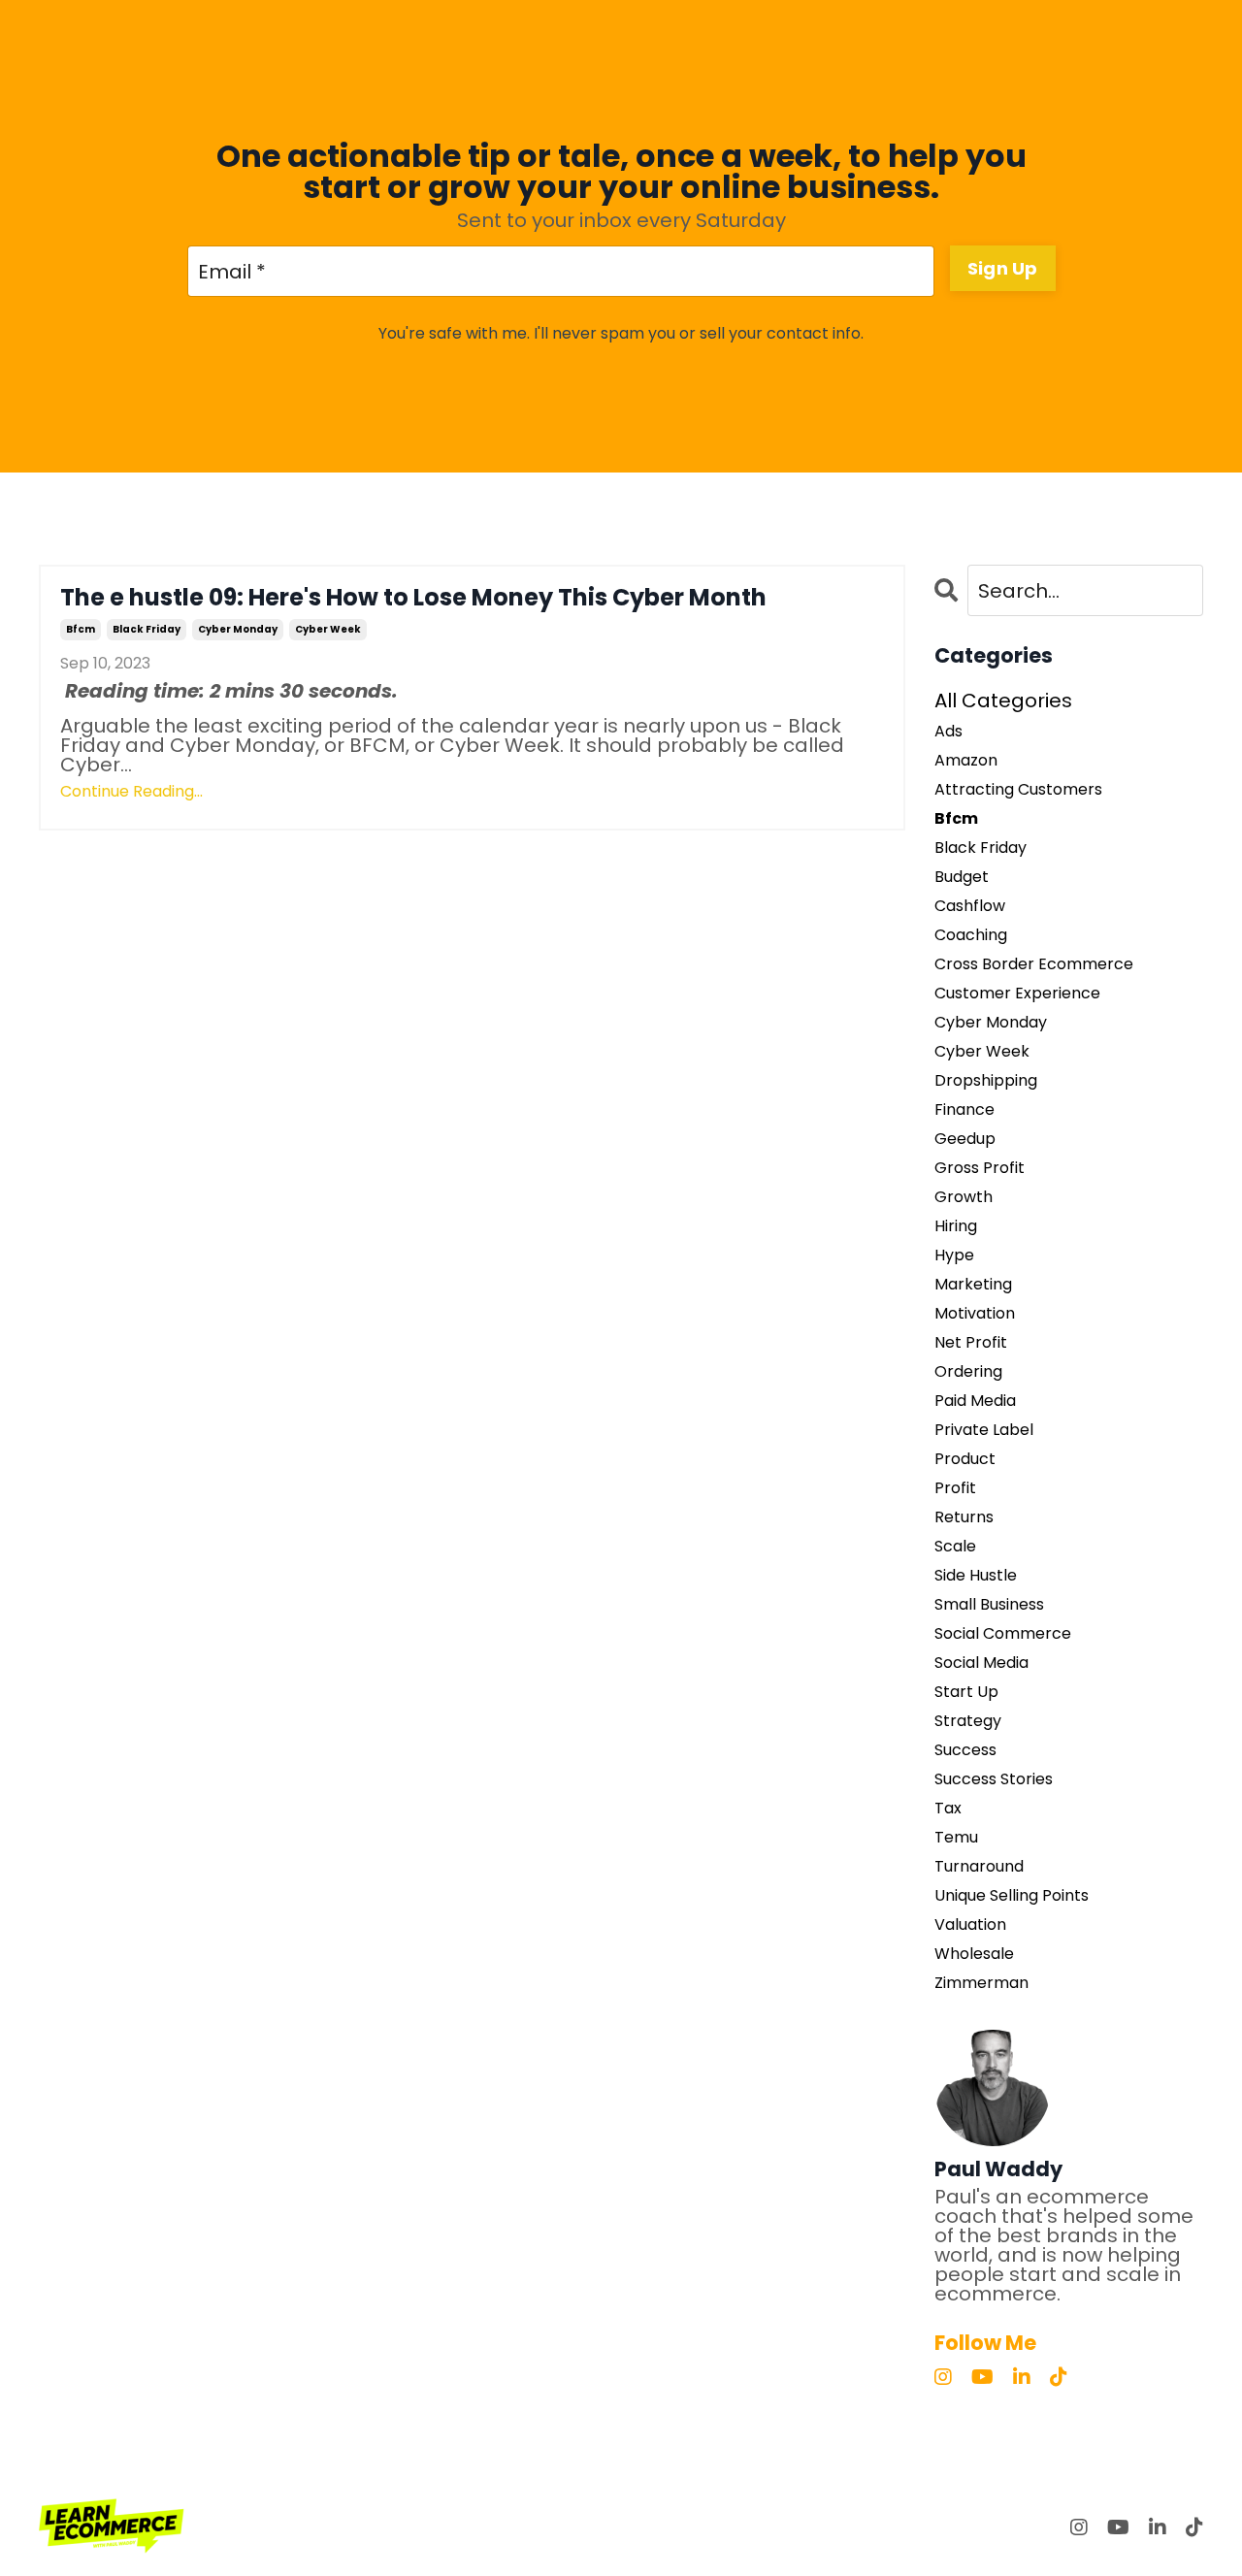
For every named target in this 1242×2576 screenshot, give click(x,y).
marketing (973, 1285)
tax (948, 1809)
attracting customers (1018, 790)
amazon (966, 761)
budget (962, 877)
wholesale (974, 1954)
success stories (994, 1779)
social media (981, 1663)
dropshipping (986, 1081)
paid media (975, 1401)
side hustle (976, 1576)
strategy (968, 1721)
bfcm (81, 629)
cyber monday (238, 629)
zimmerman (981, 1983)
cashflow (970, 906)
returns (964, 1517)
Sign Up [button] (1003, 268)
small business (989, 1605)
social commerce (1003, 1634)
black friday (147, 629)
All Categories (1003, 701)
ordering (968, 1372)
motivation (975, 1314)
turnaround (979, 1867)
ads (948, 732)
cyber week (328, 629)
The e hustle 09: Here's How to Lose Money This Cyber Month (413, 598)
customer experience (1017, 994)
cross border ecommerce (1034, 964)
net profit (971, 1343)
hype (954, 1255)
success (965, 1750)
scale (955, 1547)
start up (966, 1692)
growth (964, 1197)
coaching (971, 935)
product (965, 1459)
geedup (965, 1139)
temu (956, 1838)
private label (984, 1430)
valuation (970, 1925)
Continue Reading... (131, 792)
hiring (956, 1226)
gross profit (980, 1168)
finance (964, 1110)
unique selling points (1012, 1896)
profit (955, 1488)
